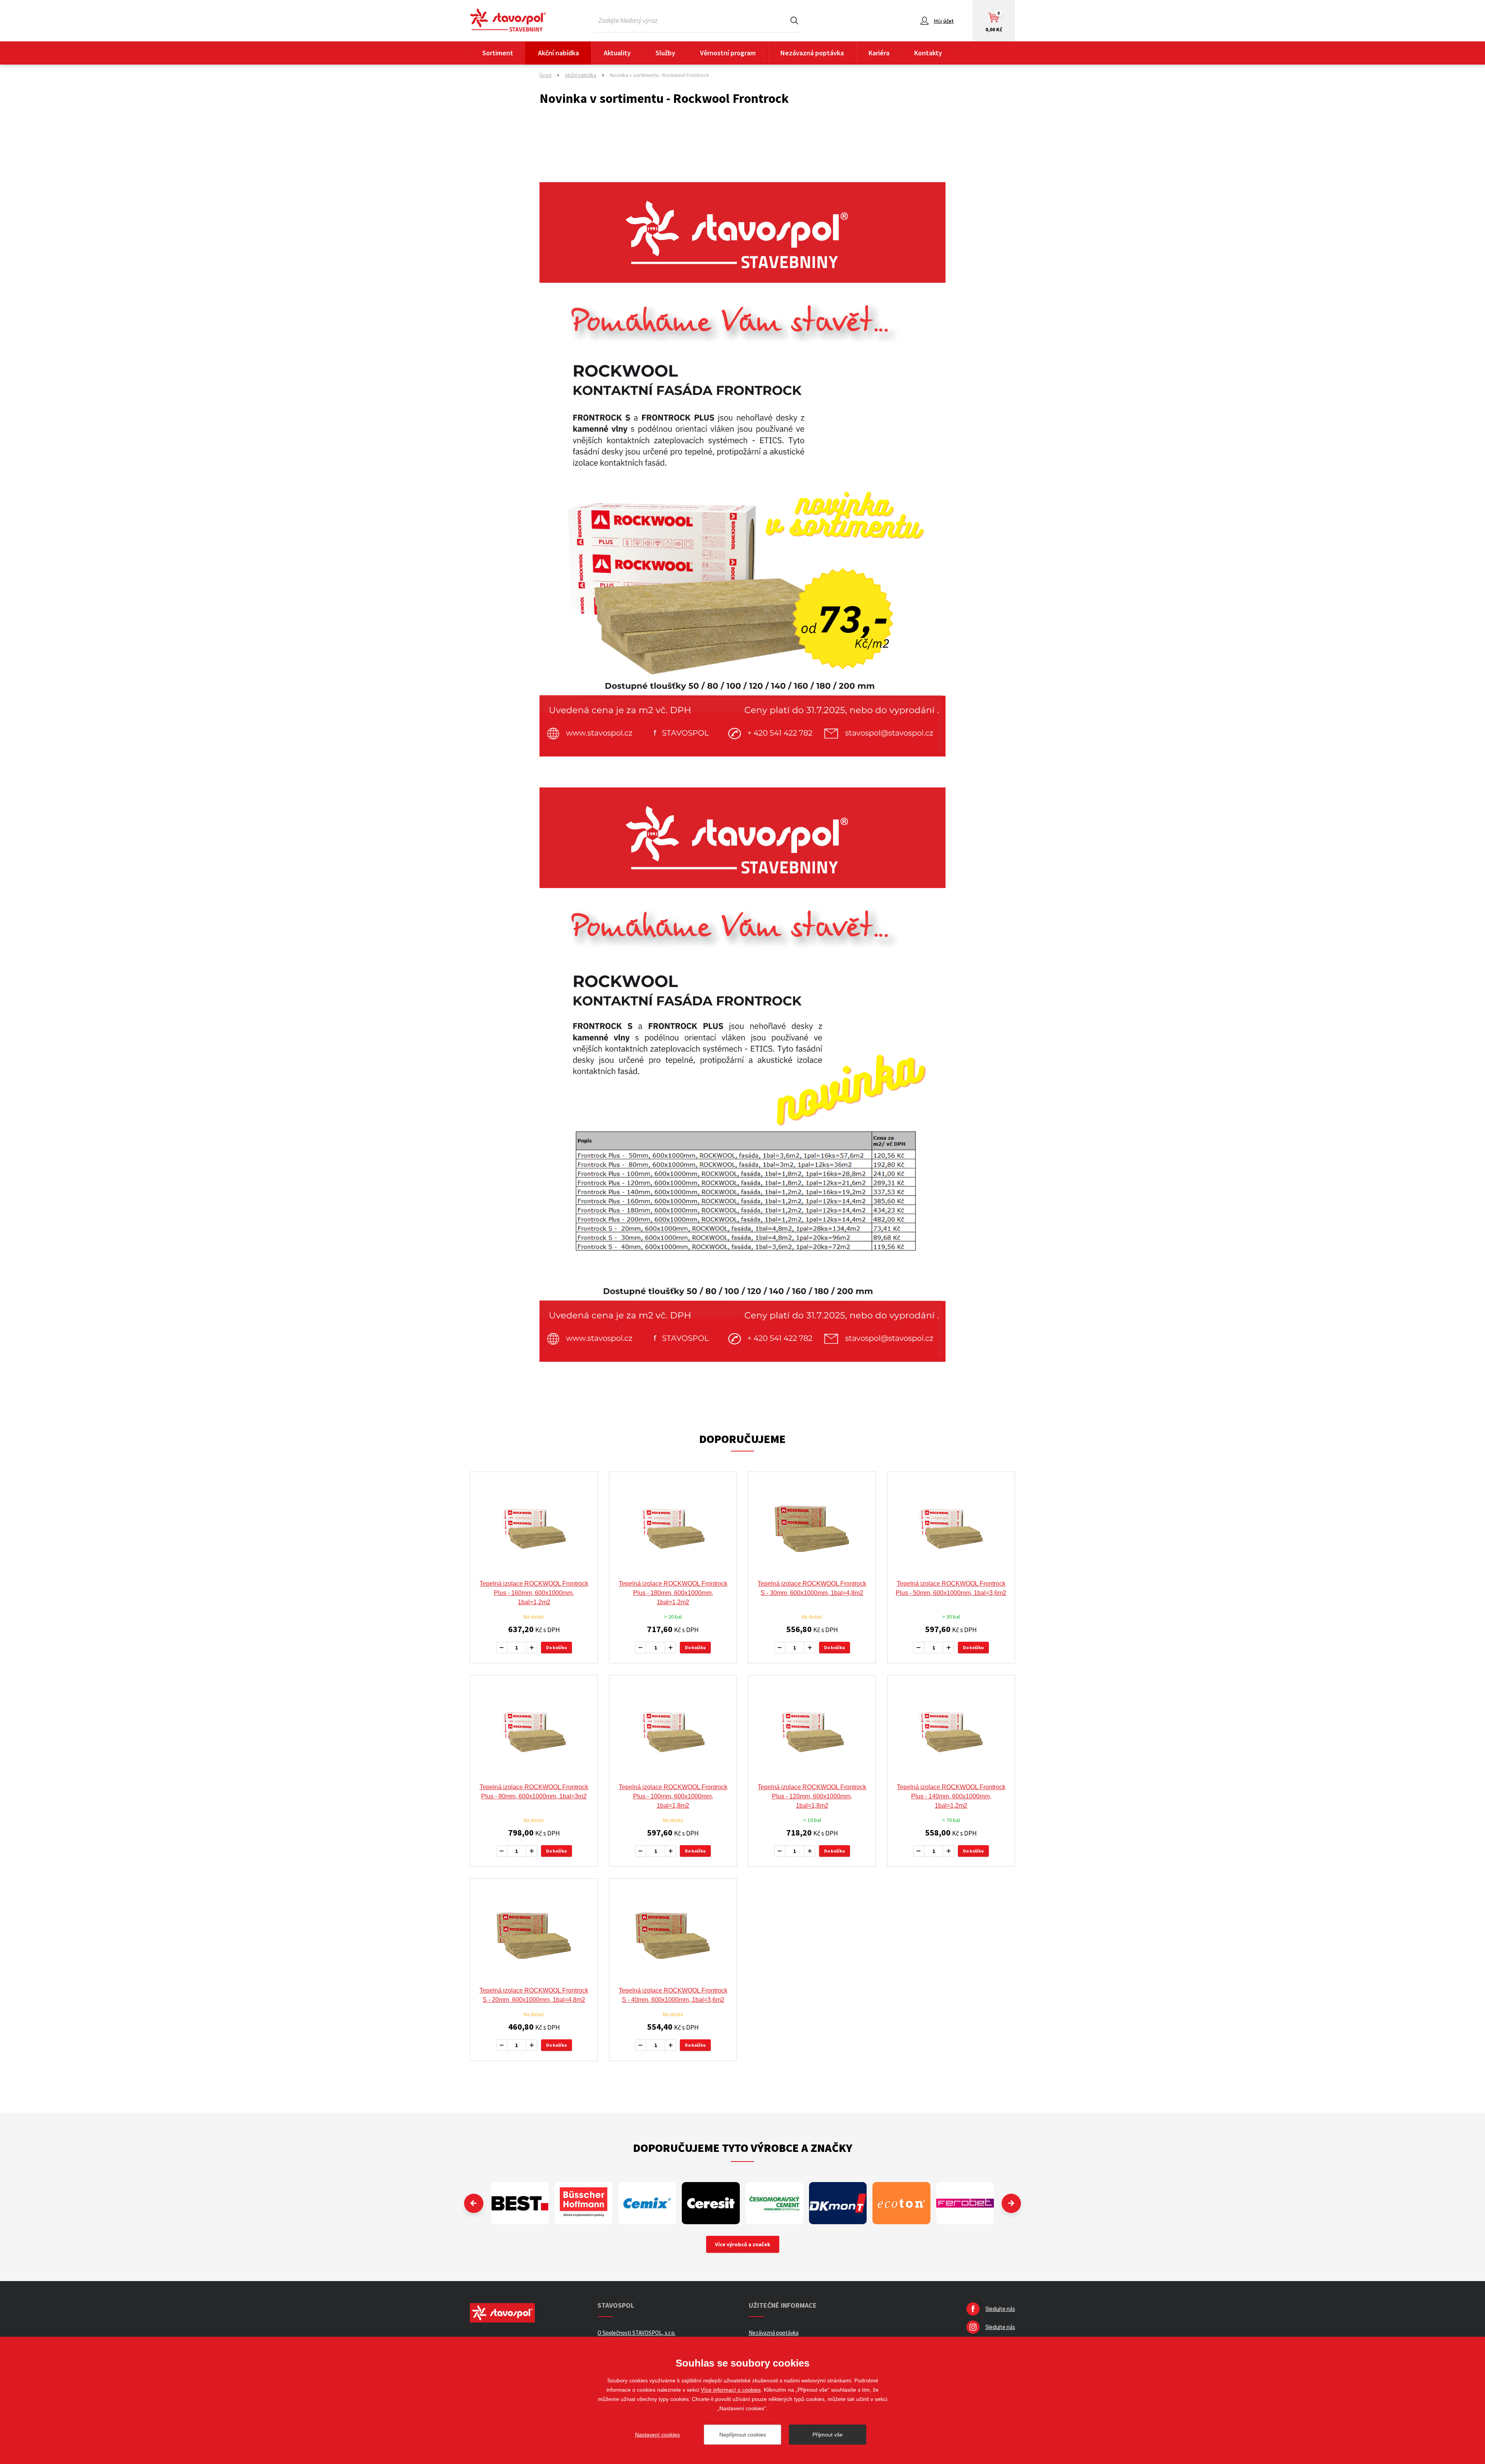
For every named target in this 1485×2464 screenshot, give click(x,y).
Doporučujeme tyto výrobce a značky (743, 2148)
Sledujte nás (1000, 2309)
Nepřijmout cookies (743, 2435)
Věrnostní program (728, 53)
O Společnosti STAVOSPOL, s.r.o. (637, 2333)
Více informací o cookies (731, 2390)
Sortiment (498, 53)
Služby (665, 53)
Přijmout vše (828, 2435)
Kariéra (879, 53)
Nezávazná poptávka (812, 53)
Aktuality (617, 53)
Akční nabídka (558, 53)
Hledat (794, 20)
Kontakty (928, 53)
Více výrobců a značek (743, 2244)
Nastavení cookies (657, 2435)
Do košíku (556, 1647)
